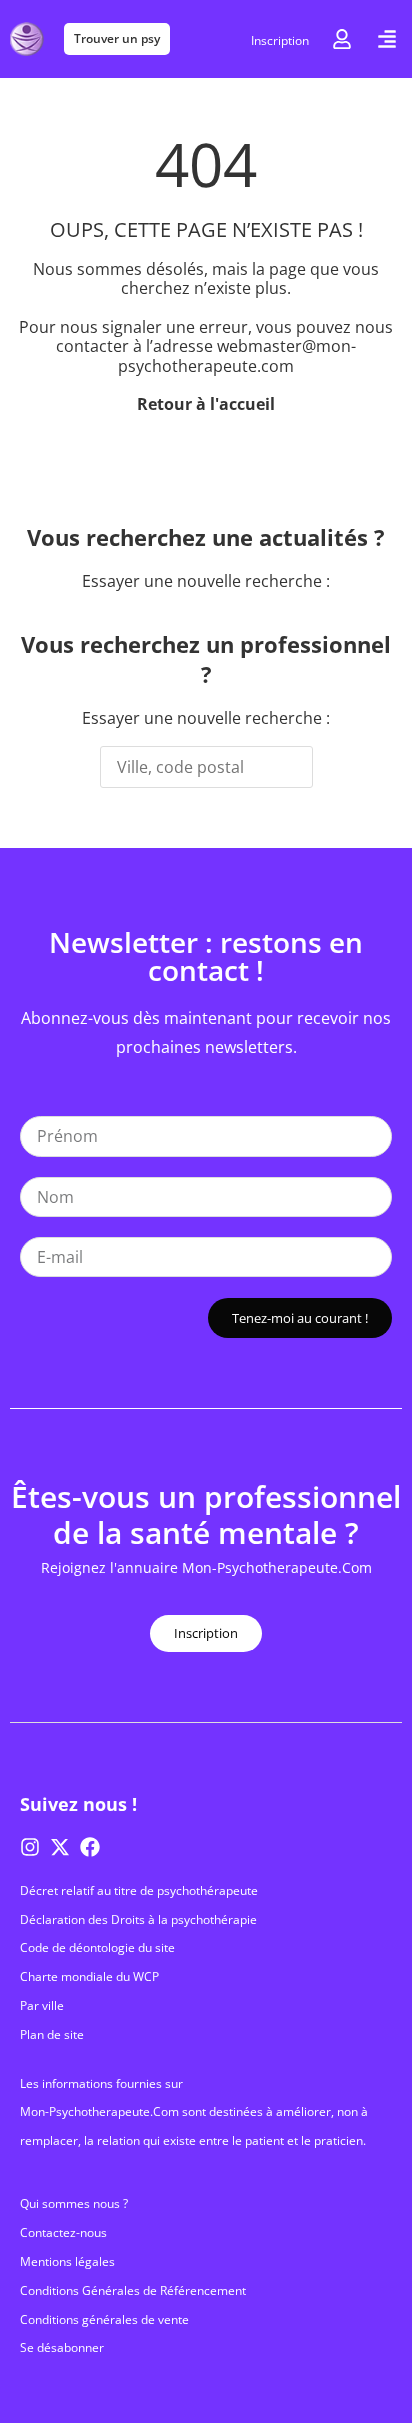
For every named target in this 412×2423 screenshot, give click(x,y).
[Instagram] (30, 1847)
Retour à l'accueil (206, 404)
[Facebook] (90, 1847)
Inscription (280, 40)
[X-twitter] (60, 1847)
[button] (387, 39)
